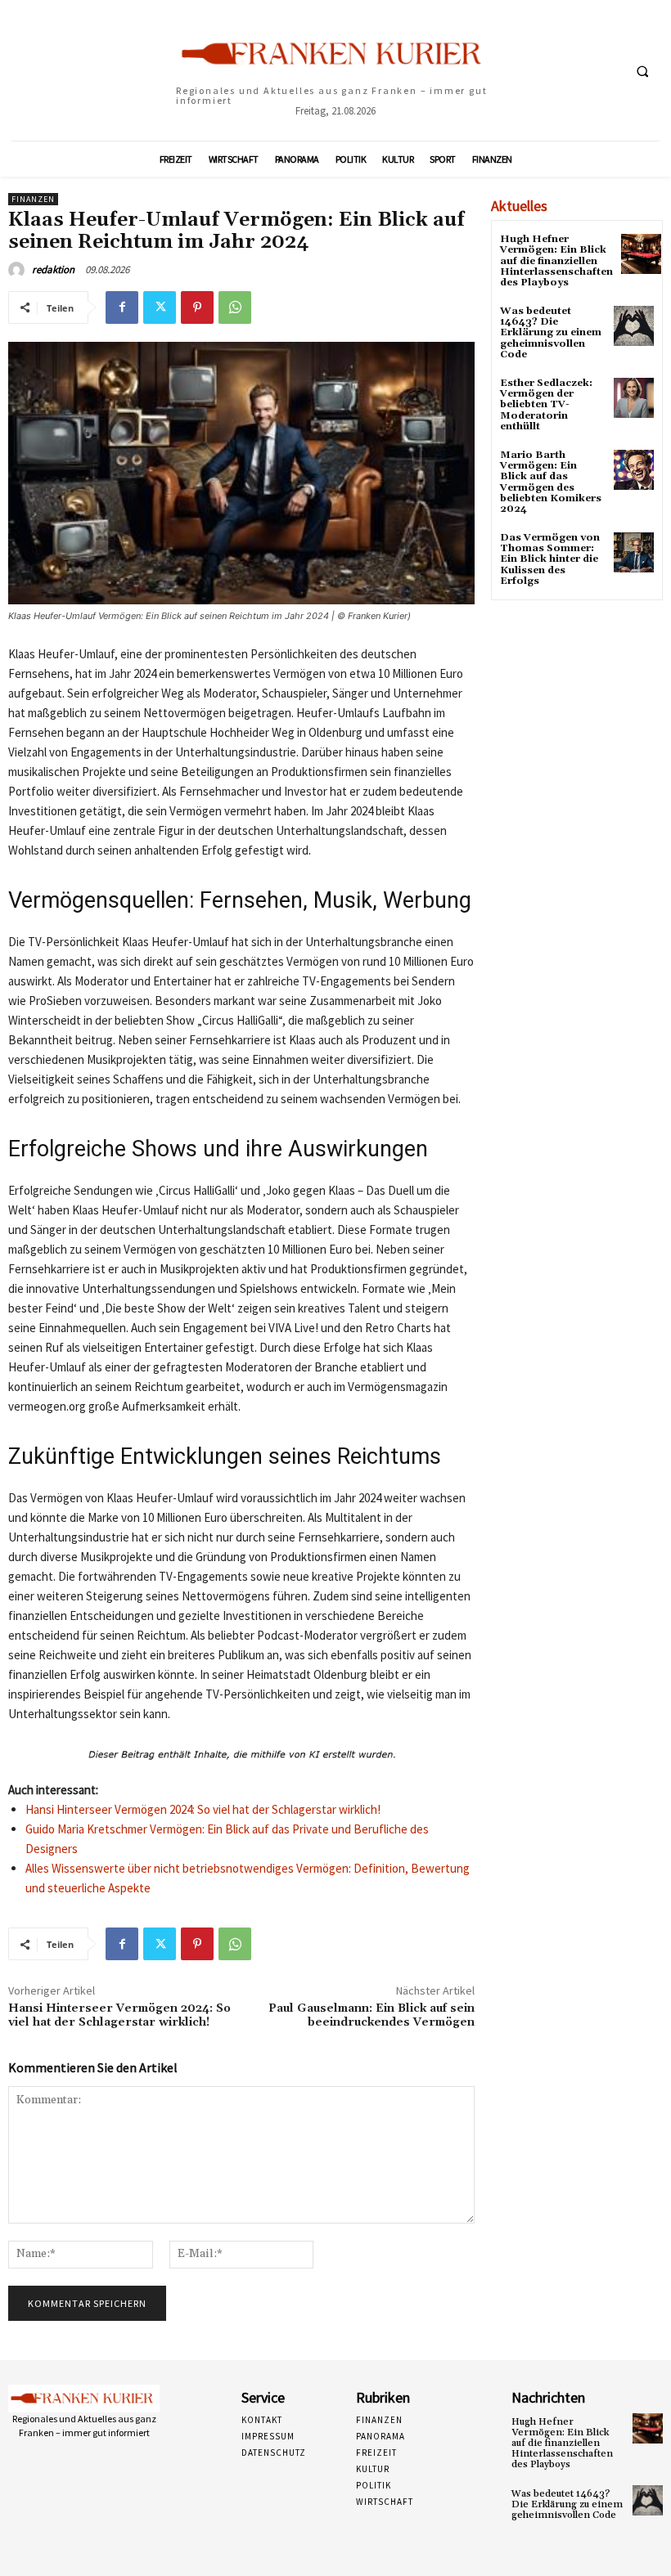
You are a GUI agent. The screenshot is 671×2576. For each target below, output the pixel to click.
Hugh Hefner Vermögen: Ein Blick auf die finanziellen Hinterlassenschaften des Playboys (556, 261)
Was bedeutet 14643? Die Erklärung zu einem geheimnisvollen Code (551, 333)
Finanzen (33, 199)
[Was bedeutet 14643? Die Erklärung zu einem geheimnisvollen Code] (634, 326)
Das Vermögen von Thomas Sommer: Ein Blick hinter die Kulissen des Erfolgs (550, 559)
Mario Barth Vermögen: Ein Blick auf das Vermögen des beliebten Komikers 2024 (551, 482)
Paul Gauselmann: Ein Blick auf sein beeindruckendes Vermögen (372, 2015)
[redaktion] (19, 270)
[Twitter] (160, 307)
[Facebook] (122, 307)
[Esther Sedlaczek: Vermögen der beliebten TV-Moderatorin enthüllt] (634, 398)
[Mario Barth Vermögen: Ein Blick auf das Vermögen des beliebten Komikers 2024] (634, 470)
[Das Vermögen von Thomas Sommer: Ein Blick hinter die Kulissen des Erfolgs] (634, 552)
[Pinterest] (197, 307)
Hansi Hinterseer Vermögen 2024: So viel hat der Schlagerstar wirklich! (203, 1809)
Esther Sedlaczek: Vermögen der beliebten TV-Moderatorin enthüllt (546, 405)
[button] (642, 71)
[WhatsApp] (235, 307)
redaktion (53, 269)
